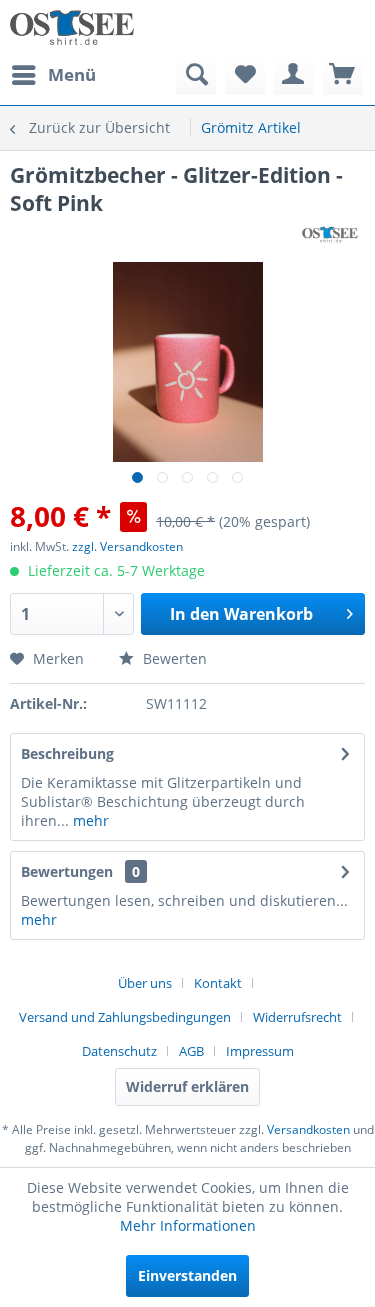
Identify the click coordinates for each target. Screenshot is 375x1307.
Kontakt (218, 983)
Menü (72, 74)
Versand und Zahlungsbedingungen (125, 1017)
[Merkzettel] (245, 75)
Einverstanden (187, 1275)
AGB (191, 1051)
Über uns (145, 983)
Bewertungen (67, 871)
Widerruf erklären (187, 1086)
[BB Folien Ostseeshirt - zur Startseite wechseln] (72, 27)
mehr (89, 820)
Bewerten (173, 658)
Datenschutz (119, 1051)
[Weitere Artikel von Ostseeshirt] (330, 234)
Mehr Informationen (188, 1225)
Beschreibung (67, 753)
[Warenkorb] (343, 75)
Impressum (260, 1051)
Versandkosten (308, 1129)
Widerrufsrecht (297, 1017)
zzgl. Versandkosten (127, 546)
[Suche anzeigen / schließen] (196, 75)
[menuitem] (53, 75)
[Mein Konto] (294, 75)
